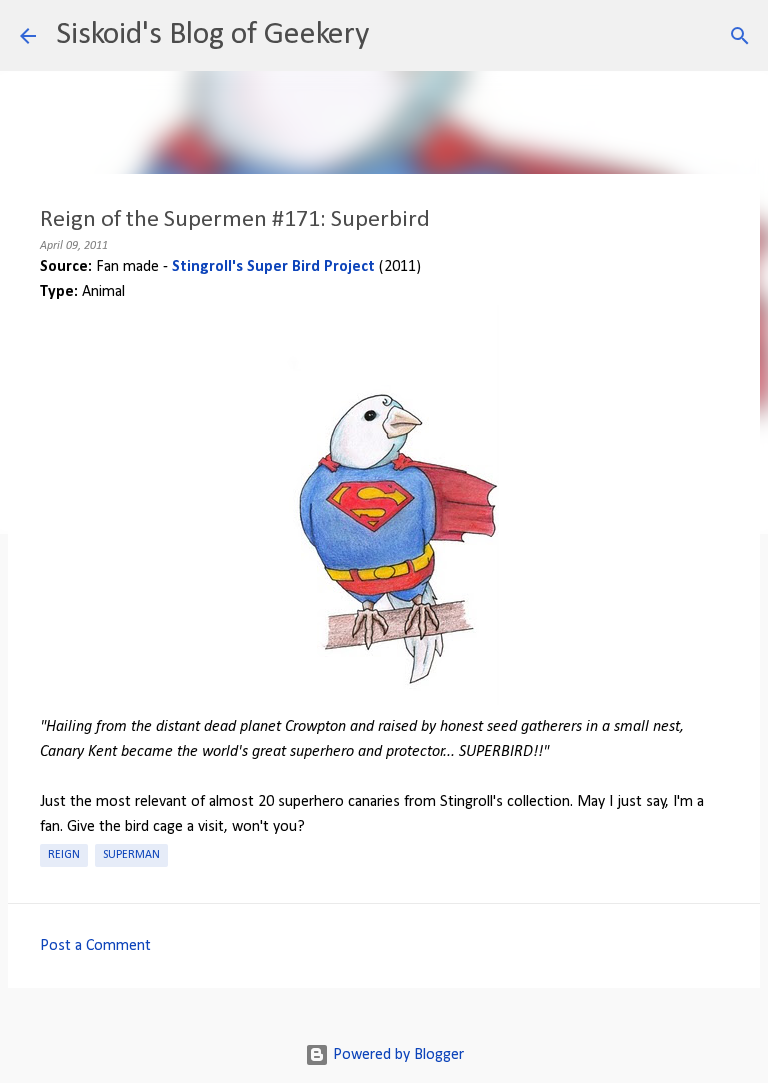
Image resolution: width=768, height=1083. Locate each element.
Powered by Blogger (396, 1055)
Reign (64, 855)
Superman (131, 855)
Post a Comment (95, 946)
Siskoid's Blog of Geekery (212, 35)
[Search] (397, 36)
